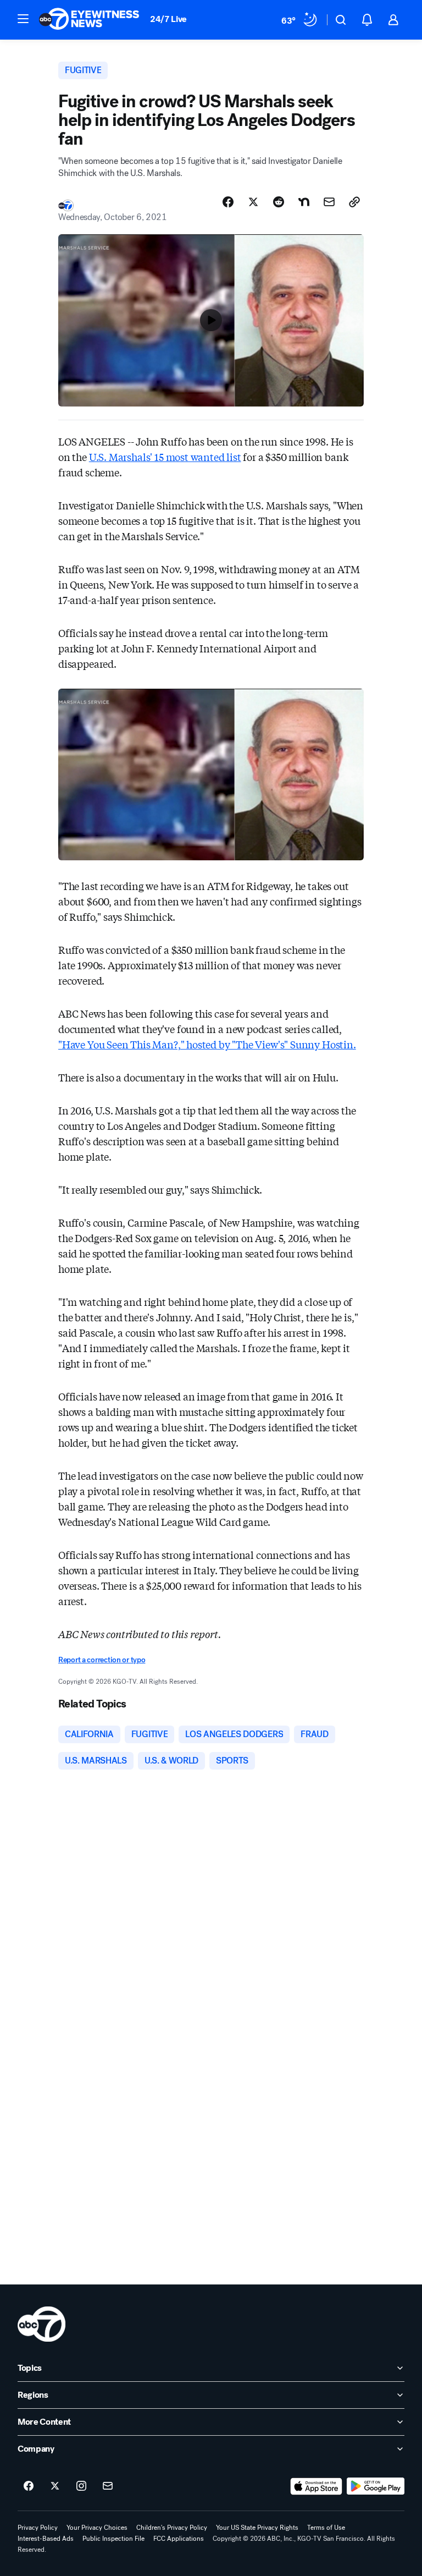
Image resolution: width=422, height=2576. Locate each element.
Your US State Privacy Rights (257, 2528)
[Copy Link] (354, 202)
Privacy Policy (38, 2528)
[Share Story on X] (253, 202)
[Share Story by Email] (329, 202)
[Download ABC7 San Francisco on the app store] (316, 2486)
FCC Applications (179, 2539)
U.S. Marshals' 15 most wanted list (165, 457)
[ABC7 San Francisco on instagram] (81, 2486)
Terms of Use (326, 2528)
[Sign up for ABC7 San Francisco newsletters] (108, 2486)
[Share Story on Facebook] (228, 202)
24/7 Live (168, 19)
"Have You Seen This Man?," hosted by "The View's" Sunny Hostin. (207, 1044)
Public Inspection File (113, 2539)
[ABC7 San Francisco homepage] (89, 20)
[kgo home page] (41, 2324)
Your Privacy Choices (97, 2528)
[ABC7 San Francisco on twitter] (55, 2486)
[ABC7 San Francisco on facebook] (29, 2486)
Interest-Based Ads (46, 2539)
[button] (23, 19)
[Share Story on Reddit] (279, 202)
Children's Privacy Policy (172, 2528)
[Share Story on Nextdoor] (304, 202)
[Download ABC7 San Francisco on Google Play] (376, 2486)
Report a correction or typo (102, 1660)
